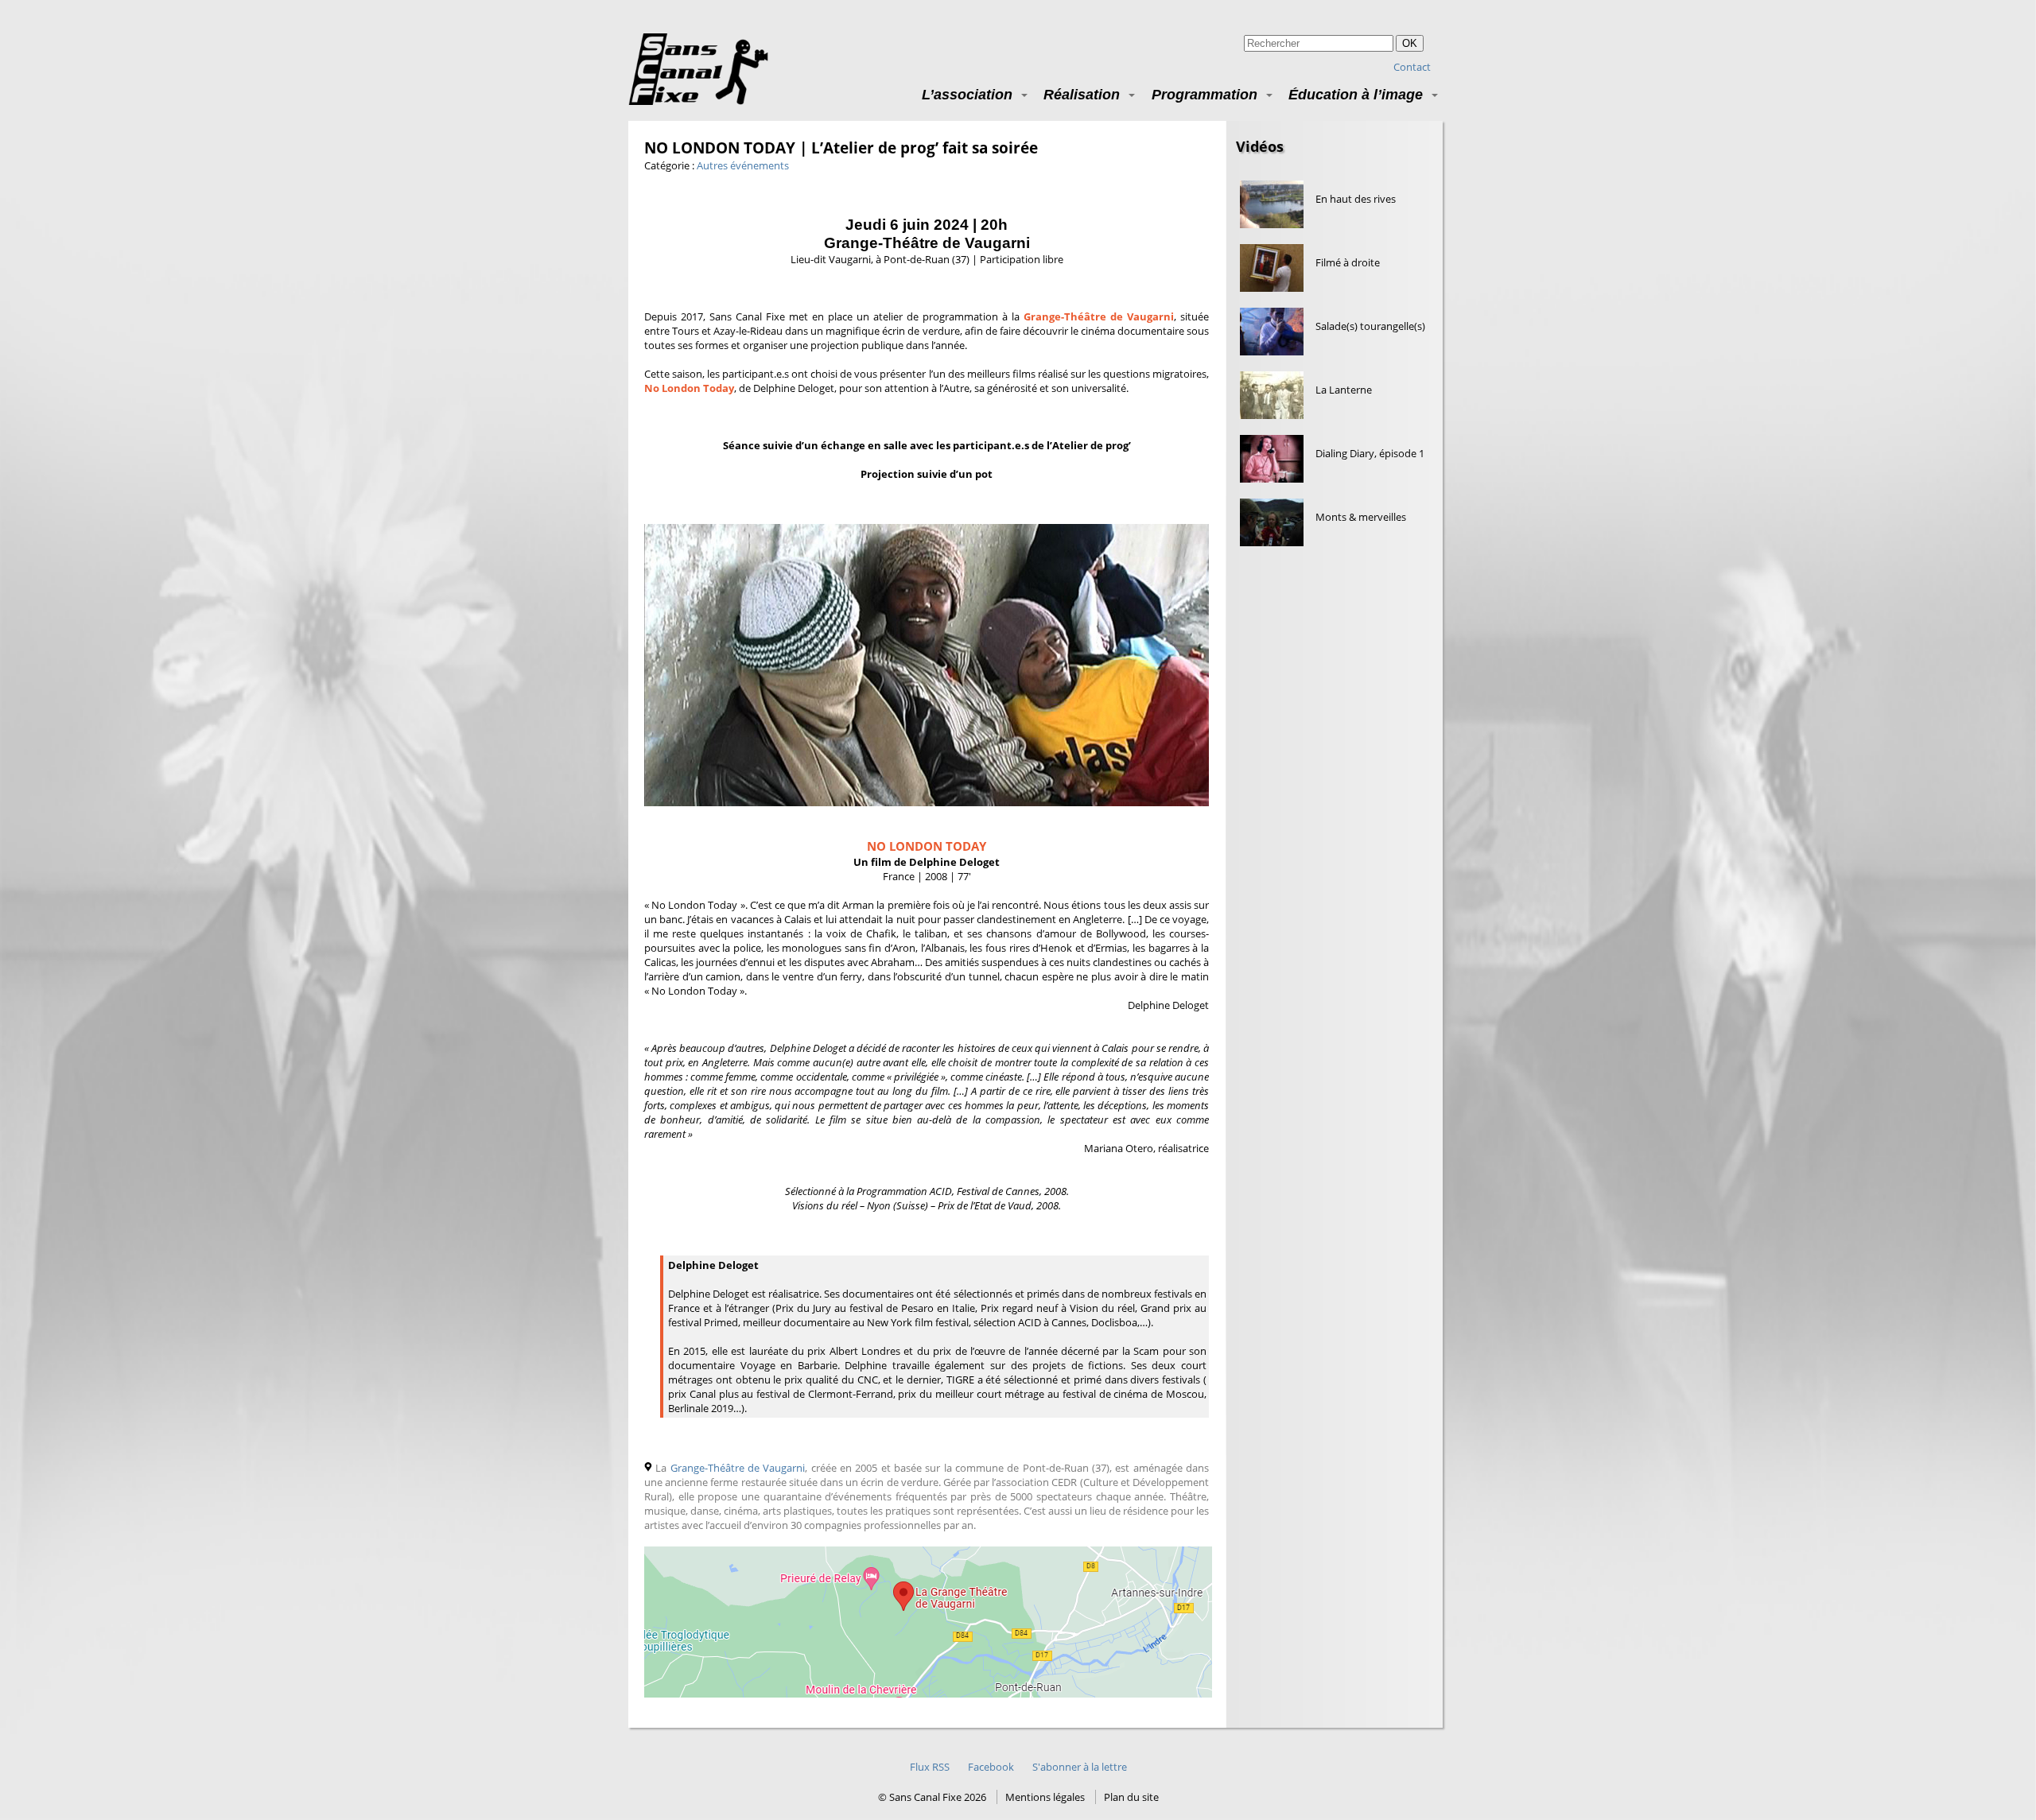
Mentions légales (1045, 1797)
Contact (1412, 67)
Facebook (991, 1767)
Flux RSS (930, 1767)
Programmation (1205, 94)
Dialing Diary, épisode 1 (1370, 453)
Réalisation (1082, 94)
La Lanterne (1344, 390)
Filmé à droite (1348, 262)
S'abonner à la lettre (1080, 1767)
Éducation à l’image (1356, 94)
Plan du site (1131, 1797)
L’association (967, 94)
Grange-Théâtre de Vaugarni (738, 1468)
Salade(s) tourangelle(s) (1370, 326)
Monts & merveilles (1361, 517)
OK (1410, 43)
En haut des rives (1356, 199)
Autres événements (743, 165)
